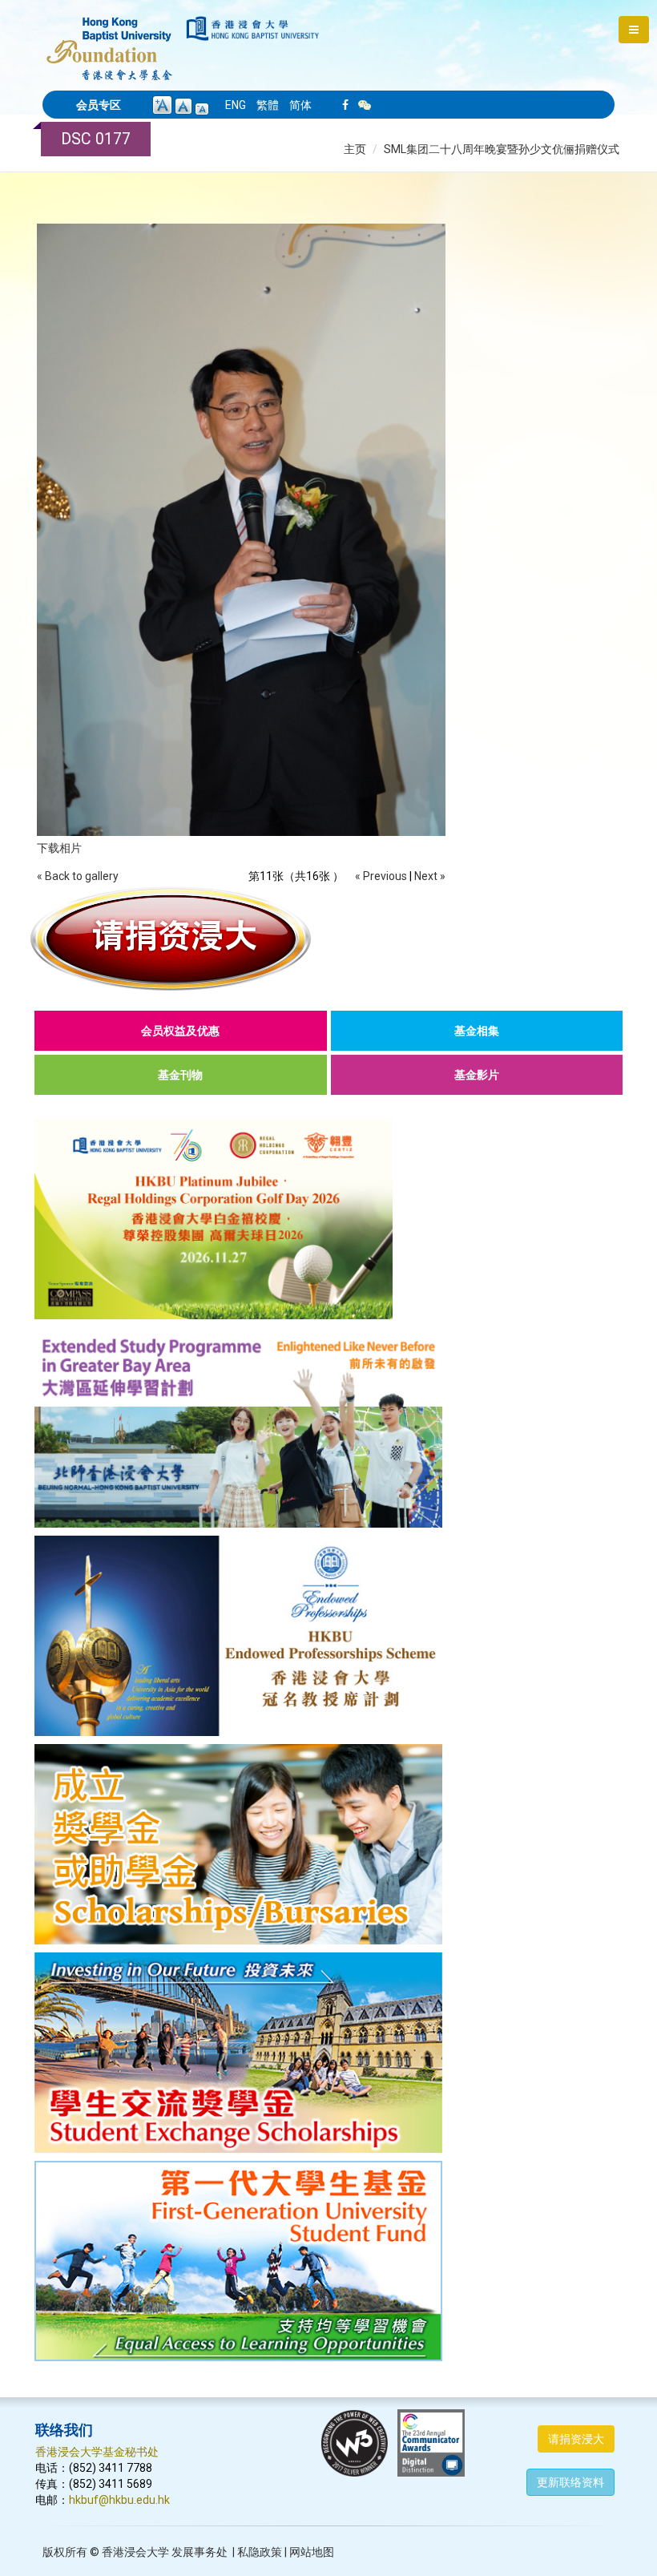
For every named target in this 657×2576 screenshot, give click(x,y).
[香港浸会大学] (253, 28)
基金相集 (477, 1031)
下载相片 (59, 848)
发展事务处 (200, 2552)
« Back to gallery (78, 876)
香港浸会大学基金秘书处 (97, 2452)
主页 (355, 149)
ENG (236, 105)
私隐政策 (260, 2552)
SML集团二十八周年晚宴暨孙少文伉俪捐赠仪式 (502, 149)
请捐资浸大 (576, 2439)
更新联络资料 (570, 2482)
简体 (300, 105)
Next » (430, 876)
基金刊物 (180, 1075)
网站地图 (312, 2552)
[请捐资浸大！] (328, 939)
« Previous (381, 876)
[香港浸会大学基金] (109, 40)
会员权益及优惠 (180, 1031)
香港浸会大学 (135, 2552)
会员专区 (99, 105)
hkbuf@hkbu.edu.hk (119, 2500)
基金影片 (477, 1075)
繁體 (268, 105)
